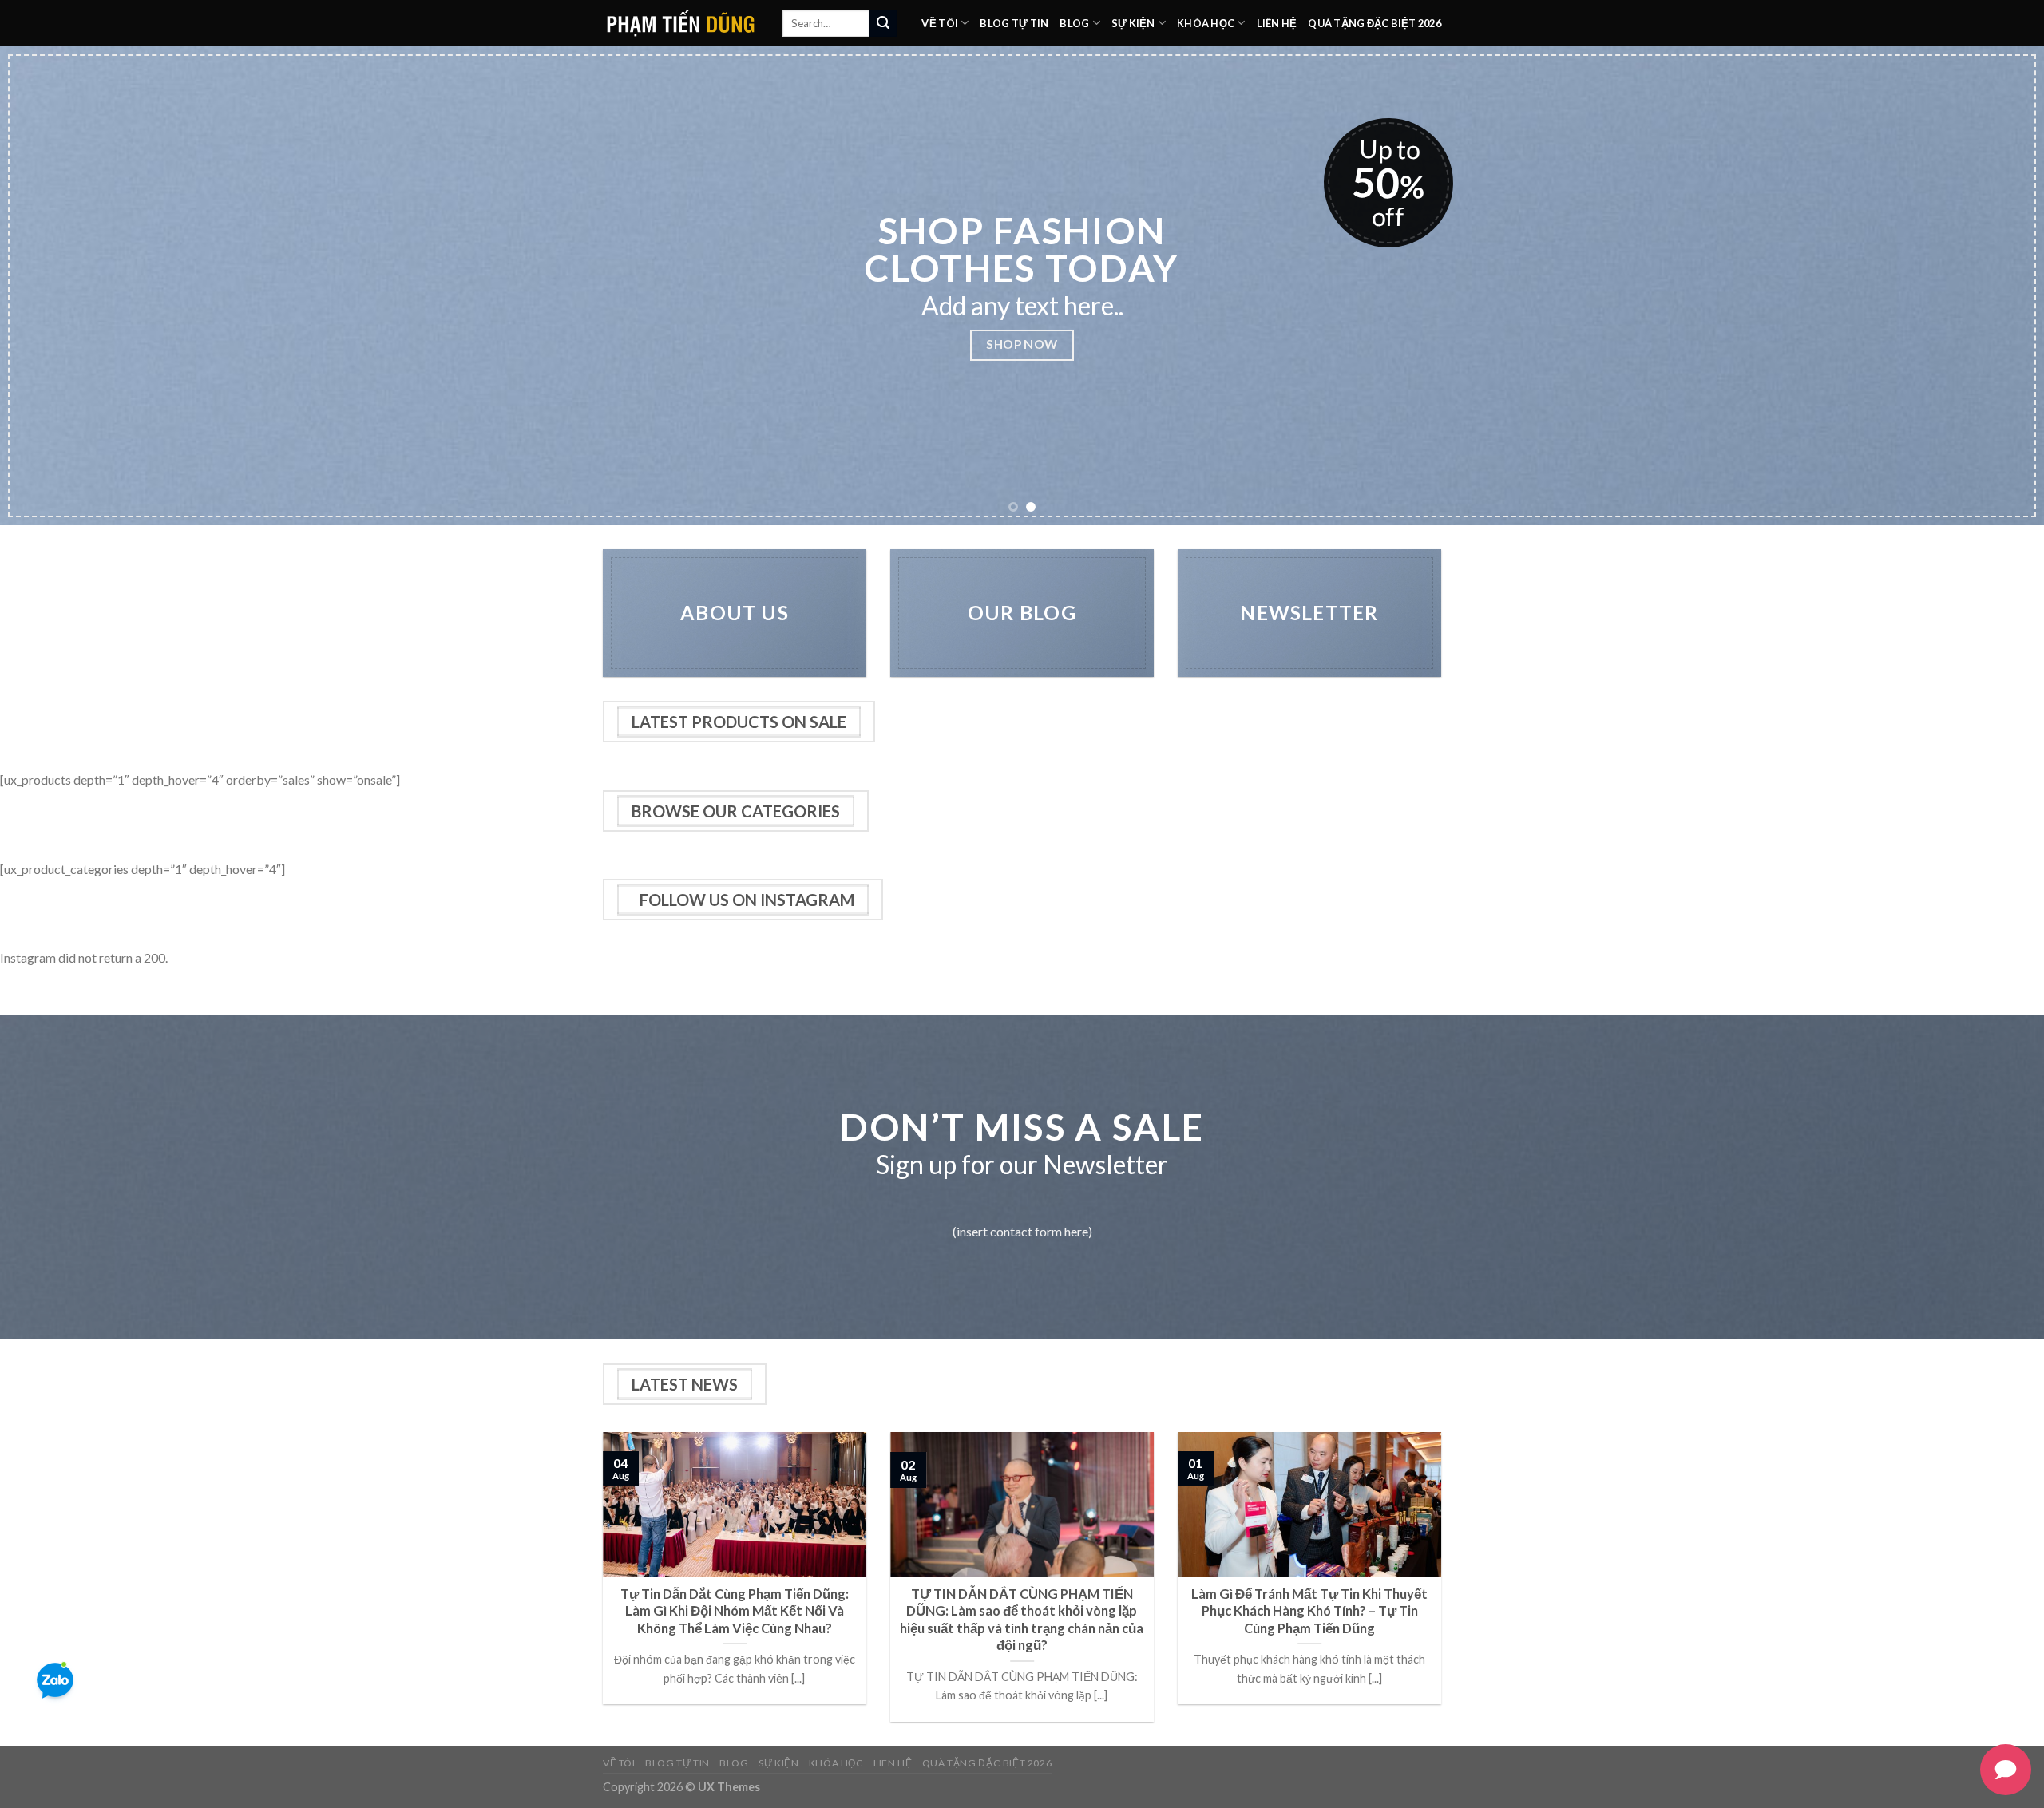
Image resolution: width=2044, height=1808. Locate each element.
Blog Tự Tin (1014, 23)
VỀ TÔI (940, 23)
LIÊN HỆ (1277, 23)
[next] (1983, 286)
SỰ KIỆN (1133, 23)
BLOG (1074, 23)
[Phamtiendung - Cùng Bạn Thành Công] (681, 23)
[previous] (61, 286)
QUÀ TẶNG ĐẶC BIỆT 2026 (1375, 23)
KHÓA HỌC (1206, 23)
